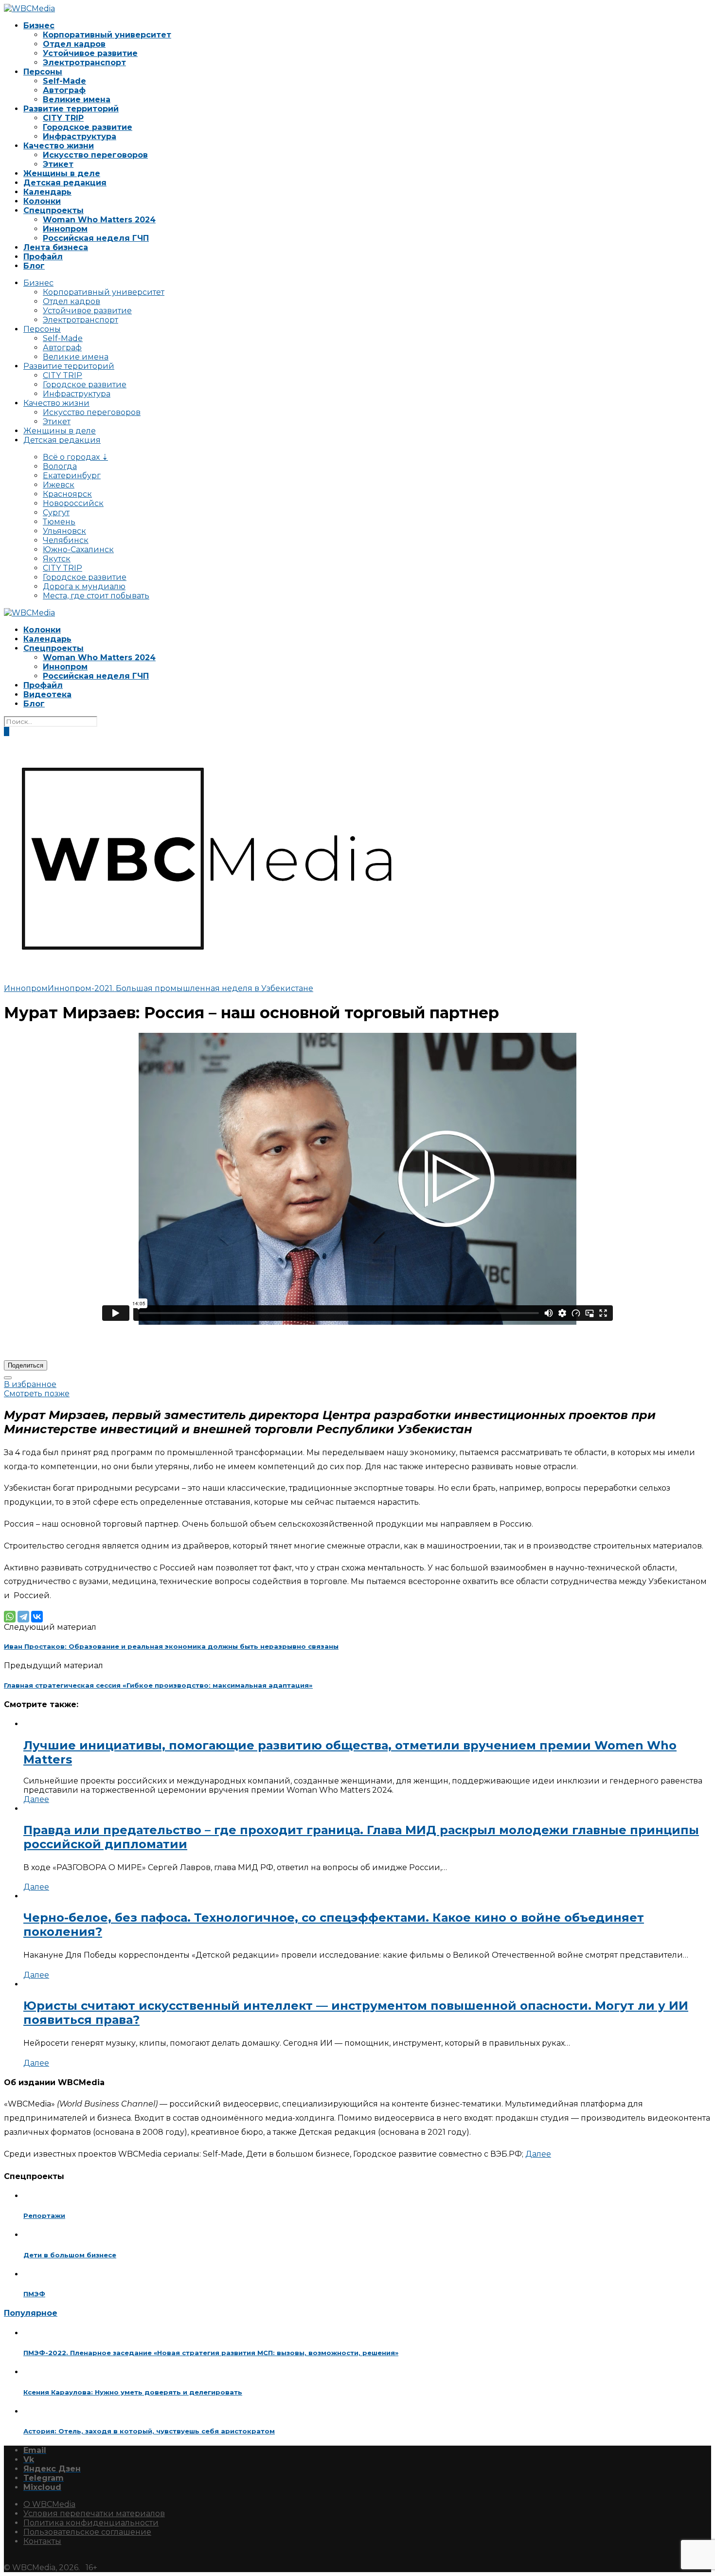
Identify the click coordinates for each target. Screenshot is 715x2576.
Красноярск (67, 494)
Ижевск (59, 485)
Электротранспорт (84, 63)
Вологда (60, 466)
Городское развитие (88, 127)
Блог (34, 266)
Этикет (58, 164)
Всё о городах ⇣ (75, 457)
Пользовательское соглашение (87, 2532)
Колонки (42, 201)
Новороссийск (73, 503)
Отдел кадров (74, 44)
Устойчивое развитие (90, 53)
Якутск (57, 559)
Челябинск (66, 540)
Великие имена (77, 99)
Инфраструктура (80, 136)
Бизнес (39, 26)
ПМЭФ (34, 2294)
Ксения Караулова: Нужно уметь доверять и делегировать (133, 2392)
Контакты (42, 2541)
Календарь (47, 192)
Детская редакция (65, 183)
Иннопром (65, 229)
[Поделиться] (8, 1378)
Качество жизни (59, 146)
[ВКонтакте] (37, 1617)
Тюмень (59, 522)
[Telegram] (23, 1617)
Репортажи (44, 2216)
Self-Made (64, 81)
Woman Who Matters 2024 (99, 220)
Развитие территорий (71, 109)
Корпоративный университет (107, 35)
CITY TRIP (63, 118)
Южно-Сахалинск (78, 549)
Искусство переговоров (95, 155)
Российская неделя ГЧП (96, 238)
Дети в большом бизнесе (70, 2255)
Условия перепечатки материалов (94, 2513)
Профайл (43, 257)
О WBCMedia (49, 2504)
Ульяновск (64, 531)
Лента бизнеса (56, 247)
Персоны (43, 72)
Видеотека (47, 694)
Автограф (64, 90)
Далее (36, 1799)
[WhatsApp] (10, 1617)
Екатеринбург (72, 476)
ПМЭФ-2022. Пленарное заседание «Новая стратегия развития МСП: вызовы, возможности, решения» (211, 2353)
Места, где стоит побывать (96, 596)
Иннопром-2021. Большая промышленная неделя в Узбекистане (180, 988)
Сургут (56, 513)
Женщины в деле (62, 173)
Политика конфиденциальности (91, 2523)
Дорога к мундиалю (84, 586)
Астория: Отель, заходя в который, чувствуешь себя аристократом (149, 2431)
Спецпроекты (54, 210)
